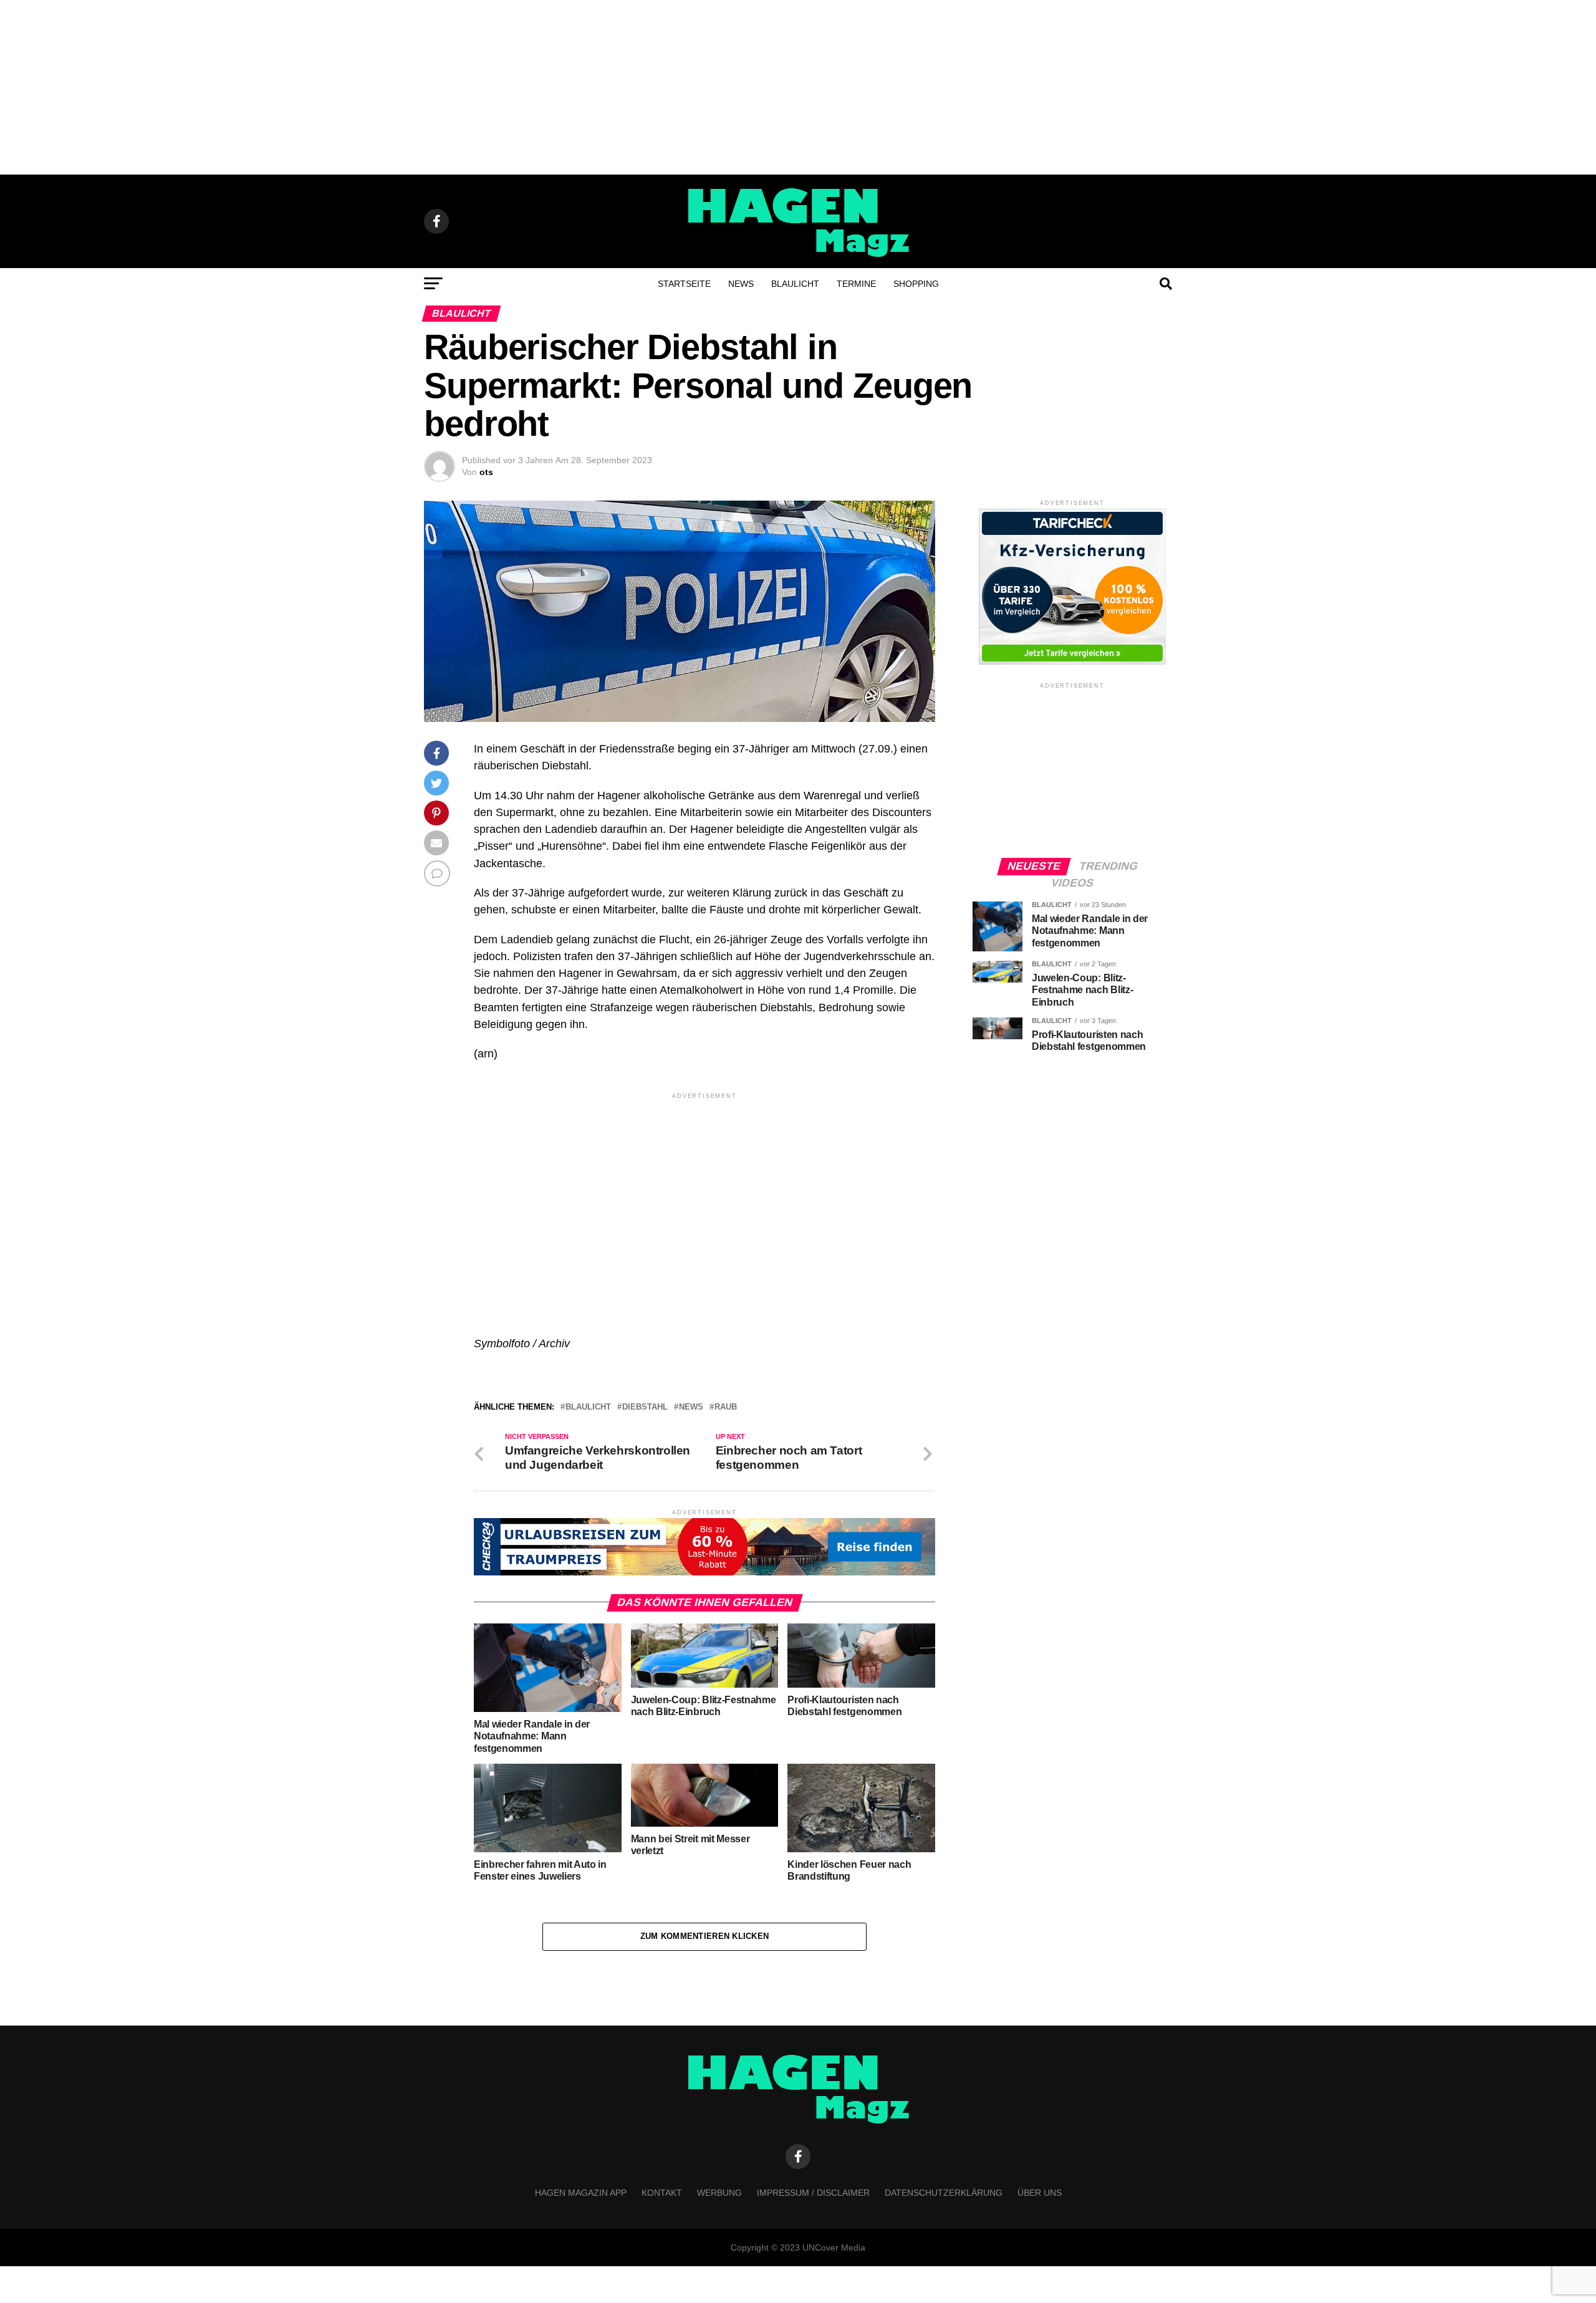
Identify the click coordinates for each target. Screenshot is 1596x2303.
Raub (726, 1407)
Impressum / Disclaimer (813, 2193)
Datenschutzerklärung (944, 2193)
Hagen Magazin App (581, 2193)
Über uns (1040, 2193)
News (741, 284)
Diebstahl (645, 1407)
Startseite (684, 284)
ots (486, 472)
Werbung (719, 2193)
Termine (856, 284)
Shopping (916, 284)
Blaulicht (795, 284)
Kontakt (662, 2193)
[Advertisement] (798, 87)
